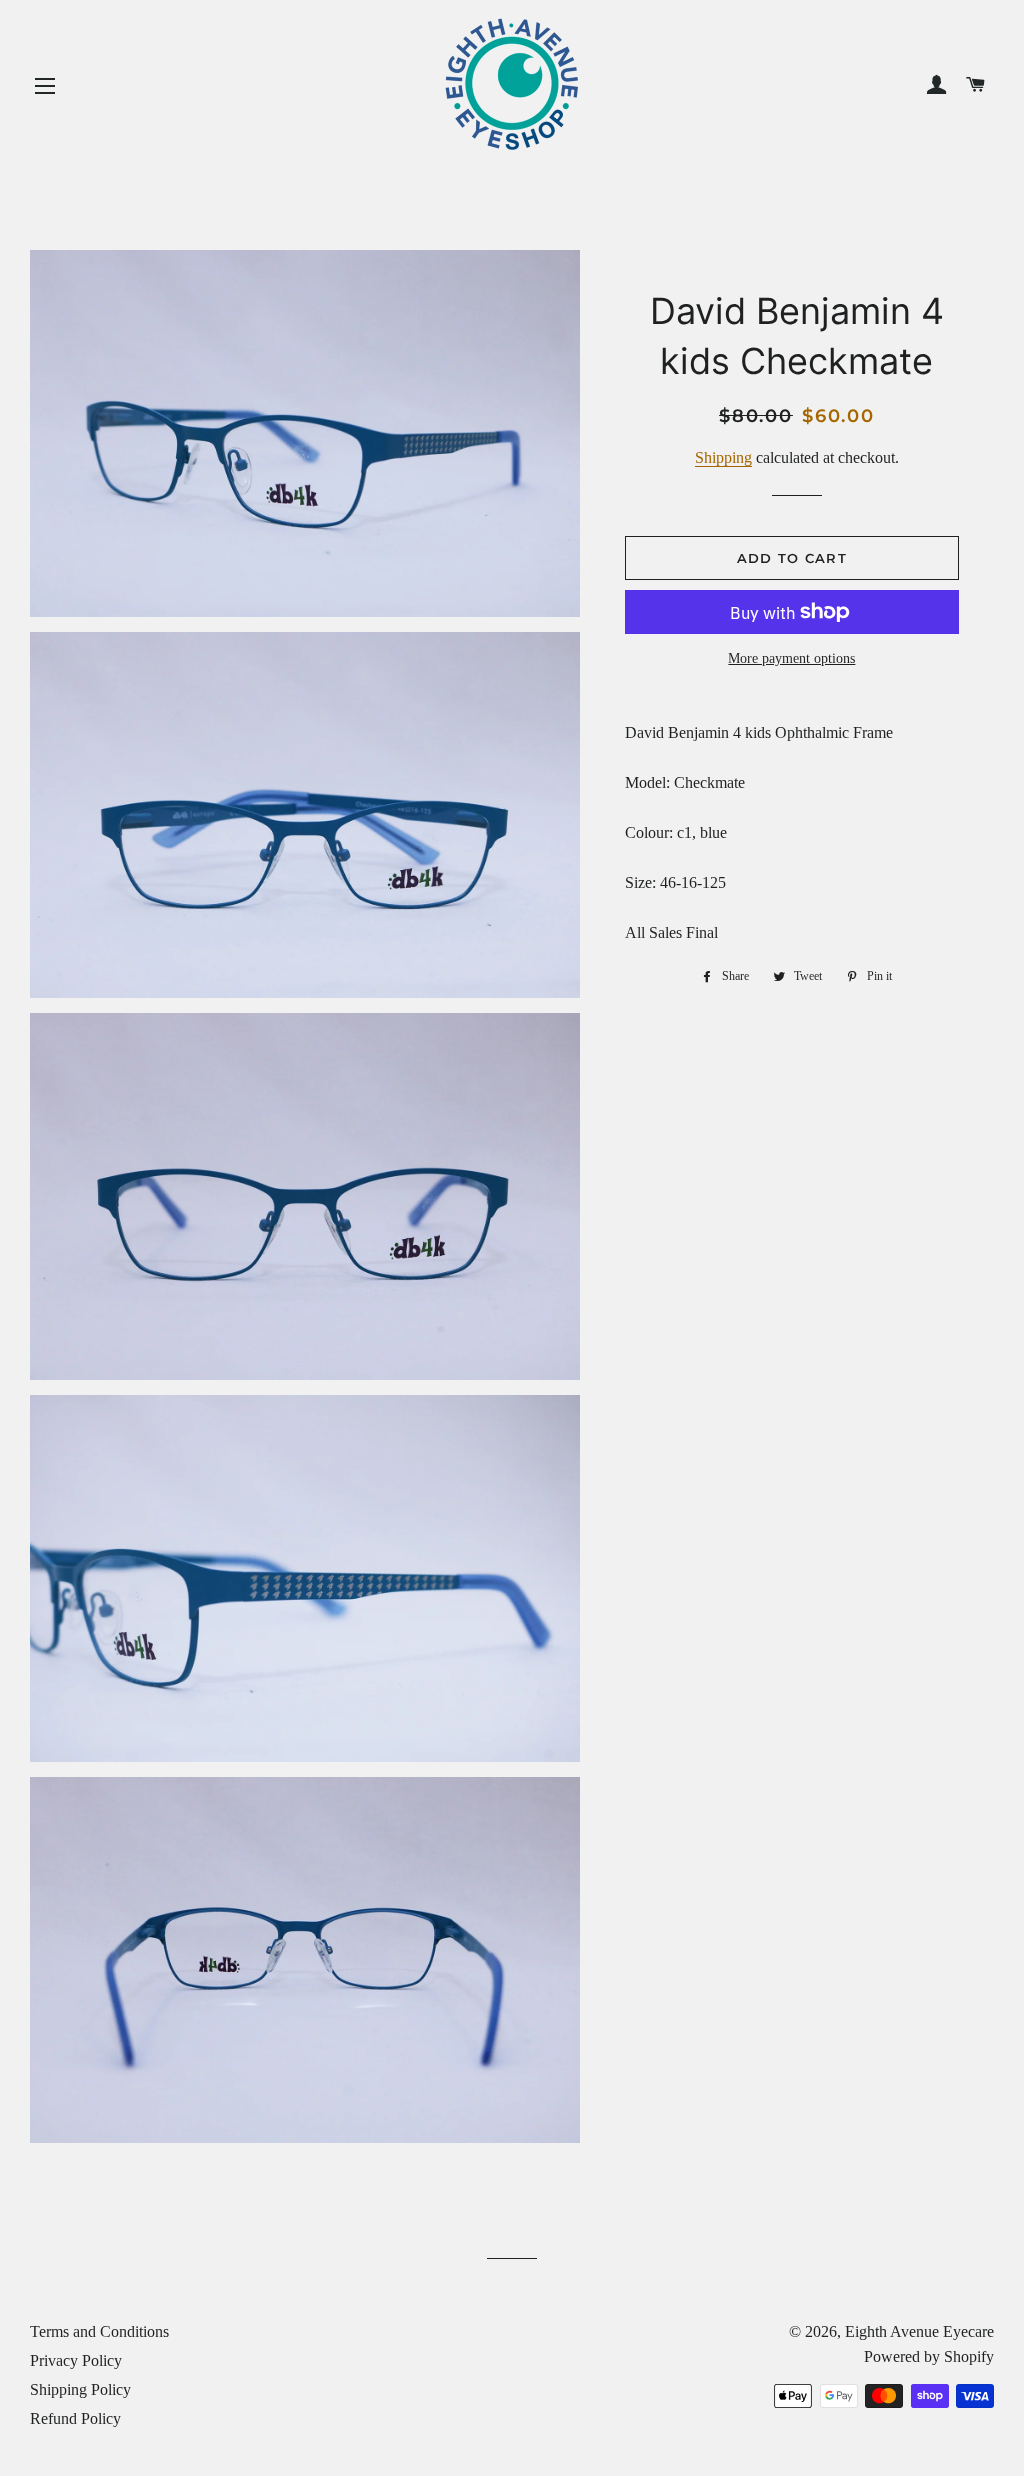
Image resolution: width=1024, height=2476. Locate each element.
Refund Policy (75, 2418)
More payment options (791, 658)
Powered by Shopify (929, 2356)
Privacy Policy (76, 2360)
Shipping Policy (80, 2389)
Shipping (723, 457)
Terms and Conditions (99, 2331)
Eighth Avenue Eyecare (919, 2331)
